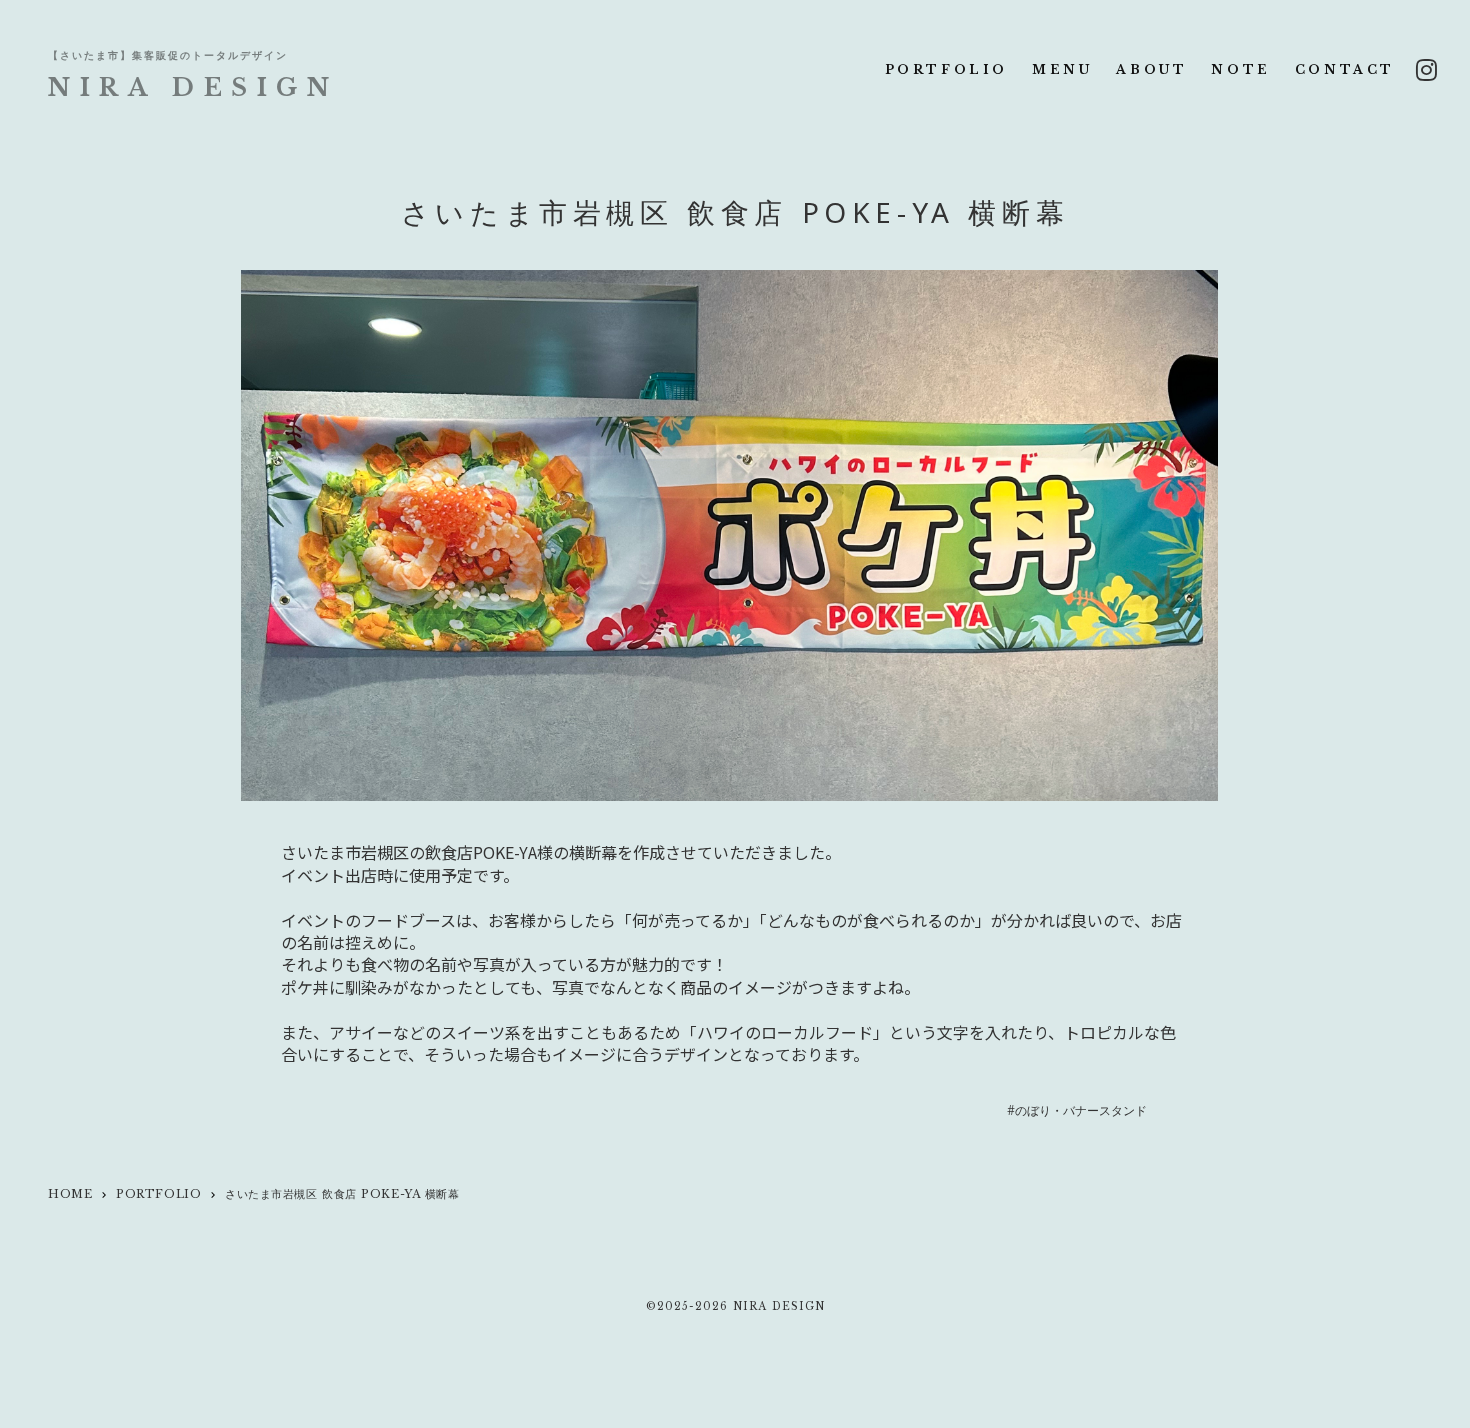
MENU (1062, 69)
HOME (70, 1194)
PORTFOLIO (946, 69)
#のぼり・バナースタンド (1076, 1111)
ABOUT (1151, 69)
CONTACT (1345, 69)
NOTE (1240, 69)
